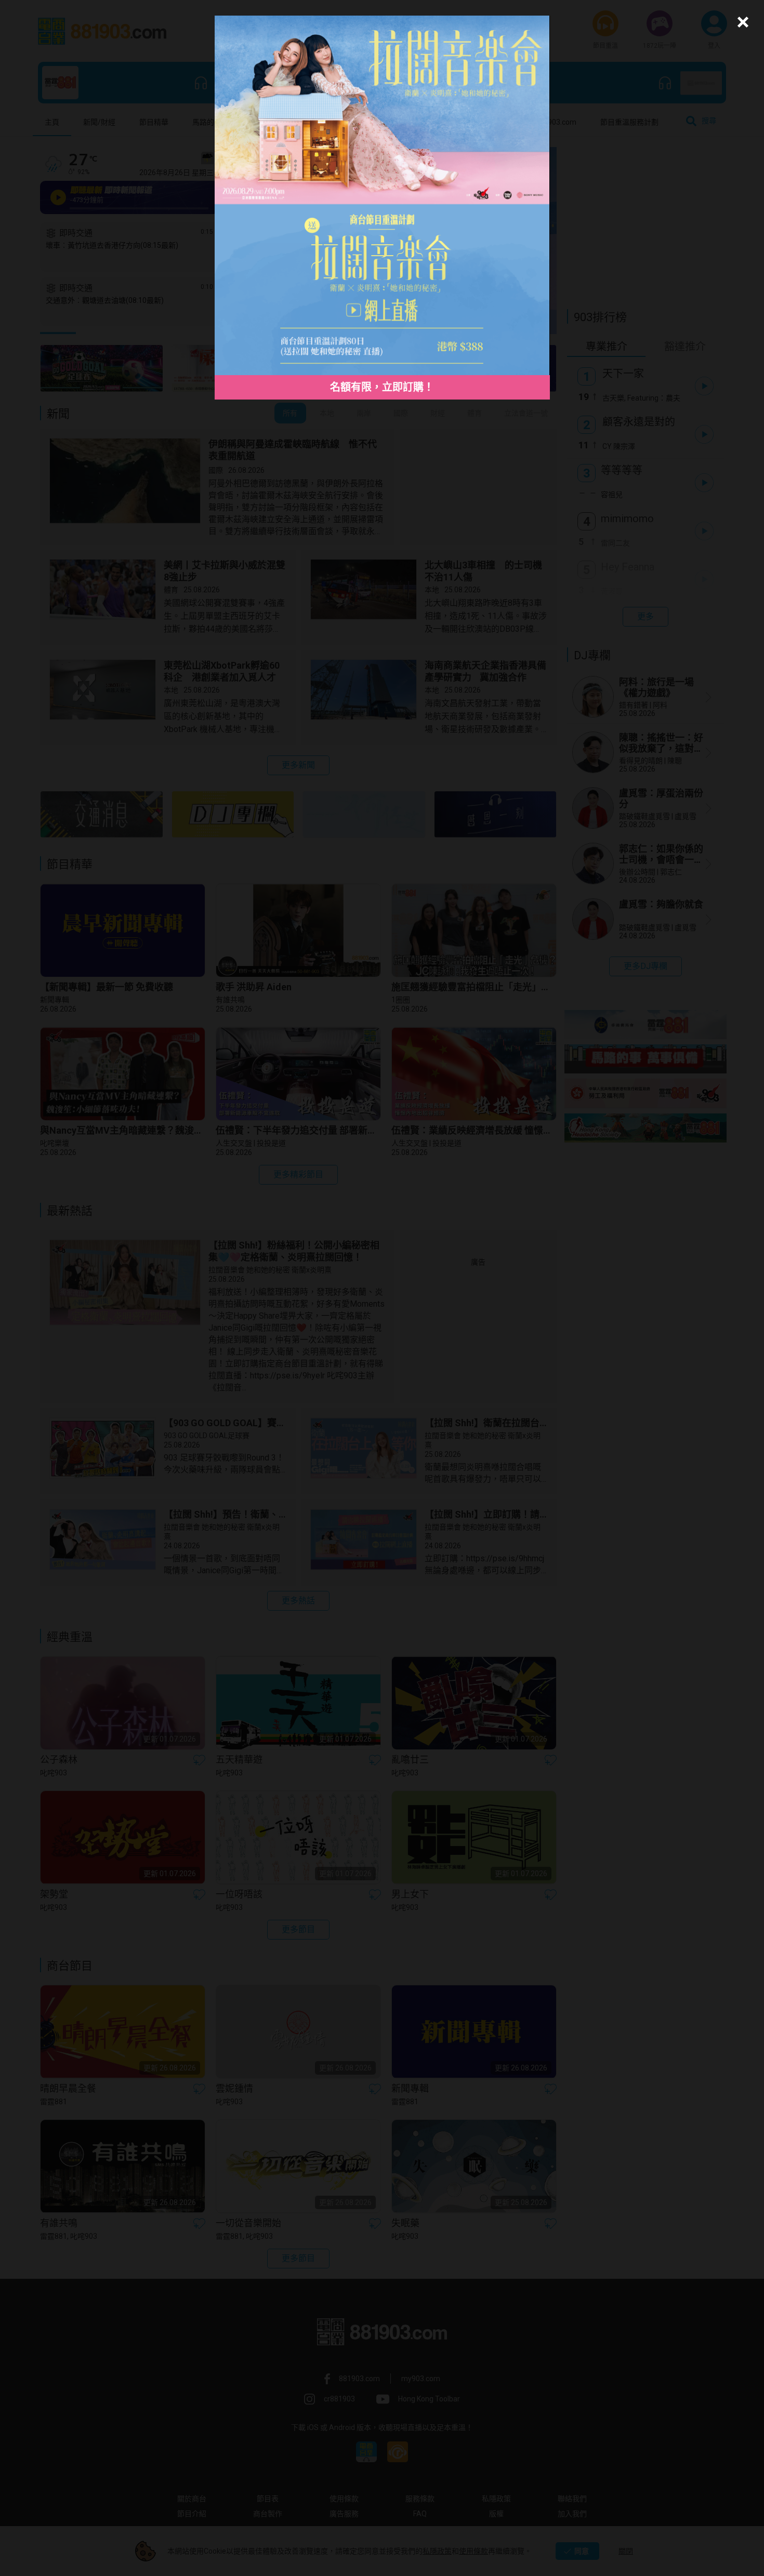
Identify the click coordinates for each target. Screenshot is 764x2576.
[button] (741, 22)
